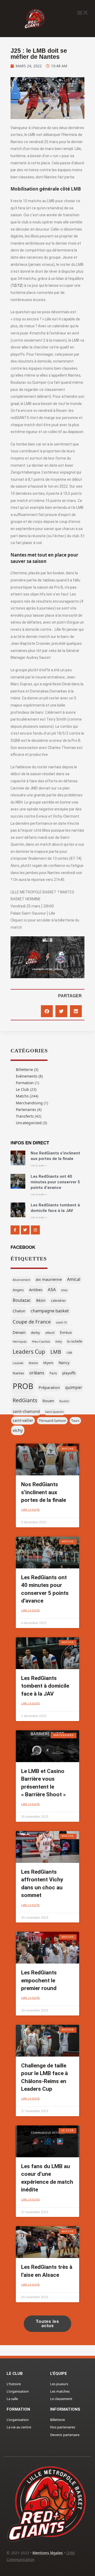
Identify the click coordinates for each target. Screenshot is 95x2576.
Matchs (22, 1096)
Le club (15, 2374)
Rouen (48, 1401)
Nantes (18, 1373)
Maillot (33, 1363)
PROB (23, 1386)
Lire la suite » (39, 1165)
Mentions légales (48, 2553)
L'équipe (59, 2374)
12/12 (17, 285)
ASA (52, 1289)
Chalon (19, 1311)
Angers (18, 1290)
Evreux (66, 1332)
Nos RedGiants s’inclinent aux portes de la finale (44, 1492)
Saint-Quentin (54, 1412)
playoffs (69, 1373)
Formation (25, 1083)
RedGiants (25, 1400)
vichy (18, 1430)
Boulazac (22, 1300)
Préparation (49, 1387)
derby (35, 1333)
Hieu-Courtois (41, 1342)
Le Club (22, 1089)
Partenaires (26, 1110)
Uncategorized (29, 1123)
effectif (50, 1333)
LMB (56, 1352)
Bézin (41, 1300)
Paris (53, 1373)
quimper (74, 1387)
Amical (74, 1279)
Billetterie (24, 1069)
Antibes (36, 1290)
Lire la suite (30, 1510)
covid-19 (61, 1322)
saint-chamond (26, 1411)
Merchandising (29, 1103)
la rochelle (75, 1341)
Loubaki (18, 1363)
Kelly (59, 1342)
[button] (82, 12)
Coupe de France (32, 1322)
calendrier (58, 1300)
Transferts (25, 1116)
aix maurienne (49, 1279)
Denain (19, 1332)
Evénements (27, 1076)
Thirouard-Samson (52, 1421)
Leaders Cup (29, 1352)
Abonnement (22, 1280)
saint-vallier (23, 1420)
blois (64, 1290)
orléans (37, 1373)
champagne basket (50, 1311)
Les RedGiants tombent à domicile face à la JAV (45, 1686)
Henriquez (20, 1342)
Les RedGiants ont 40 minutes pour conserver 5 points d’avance (55, 1182)
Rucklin (64, 1401)
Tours (75, 1421)
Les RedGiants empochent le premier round (39, 1980)
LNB (69, 1353)
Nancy (64, 1363)
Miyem (48, 1363)
